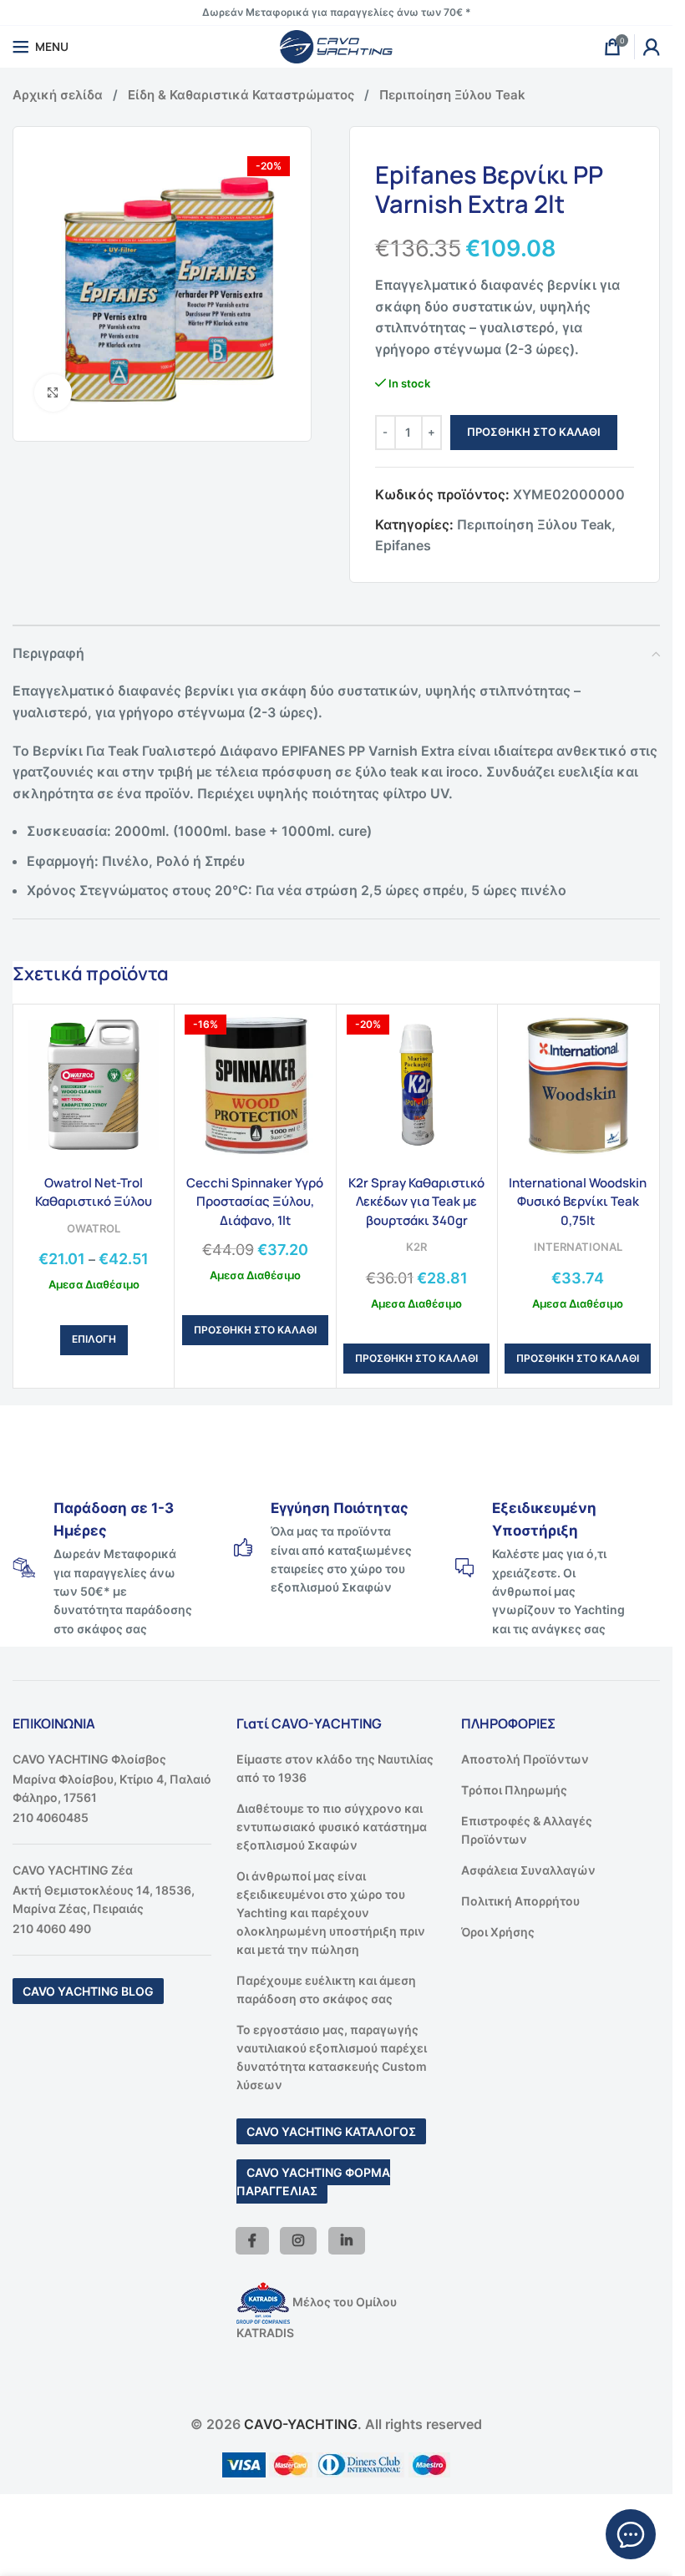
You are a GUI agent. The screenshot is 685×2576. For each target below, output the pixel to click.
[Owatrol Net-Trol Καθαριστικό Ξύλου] (94, 1085)
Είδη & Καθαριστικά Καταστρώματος (241, 95)
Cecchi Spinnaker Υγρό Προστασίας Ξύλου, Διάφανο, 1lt (255, 1202)
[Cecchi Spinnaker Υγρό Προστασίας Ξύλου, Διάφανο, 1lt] (255, 1085)
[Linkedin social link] (346, 2241)
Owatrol (94, 1228)
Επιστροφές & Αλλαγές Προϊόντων (527, 1830)
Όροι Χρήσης (498, 1932)
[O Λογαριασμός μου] (652, 47)
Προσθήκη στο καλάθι (534, 432)
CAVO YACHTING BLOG (88, 1991)
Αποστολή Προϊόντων (525, 1759)
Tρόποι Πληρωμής (514, 1790)
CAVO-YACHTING (301, 2424)
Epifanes (403, 545)
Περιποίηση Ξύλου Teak (452, 95)
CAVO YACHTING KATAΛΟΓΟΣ (331, 2131)
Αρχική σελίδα (58, 95)
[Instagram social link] (299, 2241)
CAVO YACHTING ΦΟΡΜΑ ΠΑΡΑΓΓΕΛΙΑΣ (313, 2181)
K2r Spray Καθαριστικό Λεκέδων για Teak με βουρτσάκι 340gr (416, 1202)
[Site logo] (336, 45)
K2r (416, 1247)
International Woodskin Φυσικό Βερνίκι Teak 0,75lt (578, 1202)
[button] (255, 1330)
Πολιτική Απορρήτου (520, 1901)
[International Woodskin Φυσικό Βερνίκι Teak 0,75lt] (578, 1085)
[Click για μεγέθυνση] (53, 393)
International (578, 1247)
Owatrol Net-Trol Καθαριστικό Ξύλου (94, 1192)
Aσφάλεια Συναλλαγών (528, 1870)
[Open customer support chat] (631, 2534)
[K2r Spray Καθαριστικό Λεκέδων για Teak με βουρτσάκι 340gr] (417, 1085)
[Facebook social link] (252, 2241)
